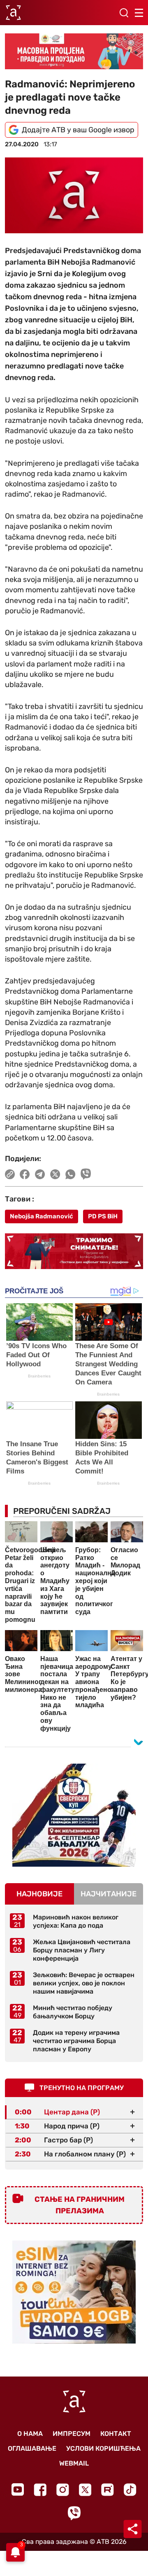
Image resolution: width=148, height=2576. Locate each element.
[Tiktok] (130, 2490)
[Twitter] (85, 2490)
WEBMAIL (74, 2463)
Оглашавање (32, 2448)
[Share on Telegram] (40, 1174)
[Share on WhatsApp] (71, 1174)
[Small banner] (74, 1815)
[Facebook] (40, 2490)
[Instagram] (63, 2490)
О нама (30, 2434)
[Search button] (124, 13)
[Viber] (74, 2513)
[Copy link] (10, 1174)
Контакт (116, 2434)
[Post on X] (55, 1174)
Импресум (72, 2434)
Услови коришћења (103, 2448)
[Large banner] (74, 51)
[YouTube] (18, 2489)
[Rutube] (108, 2490)
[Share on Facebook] (25, 1174)
